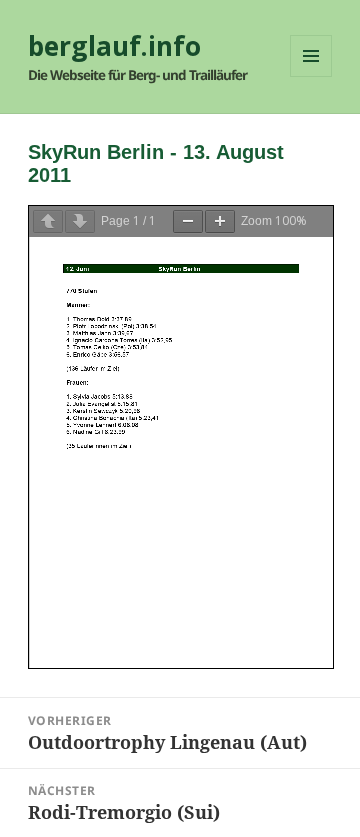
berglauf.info (114, 46)
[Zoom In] (220, 221)
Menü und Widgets (311, 76)
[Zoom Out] (188, 221)
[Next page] (80, 221)
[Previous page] (48, 221)
